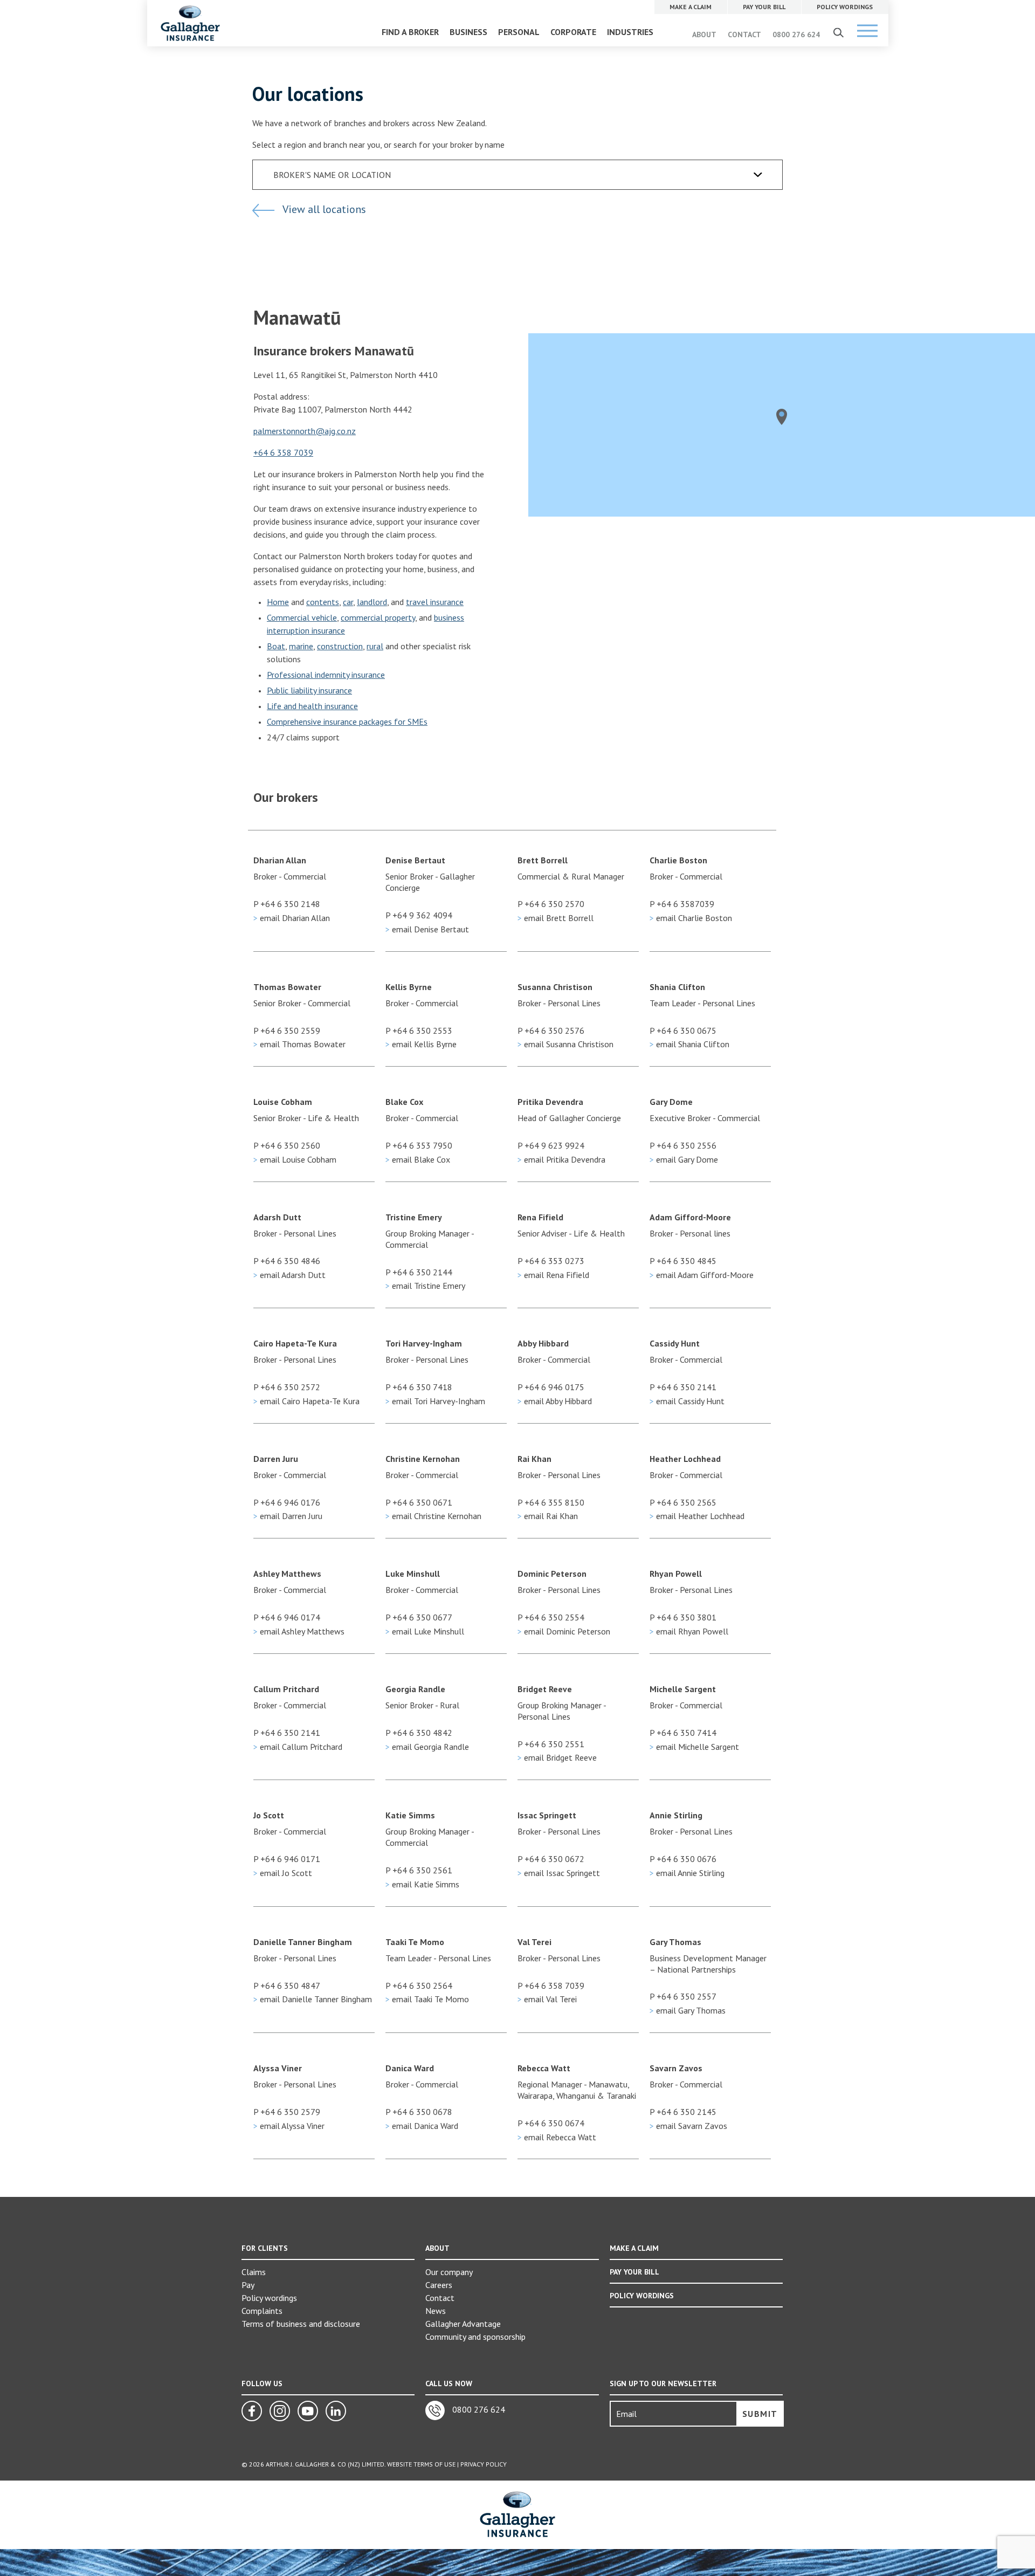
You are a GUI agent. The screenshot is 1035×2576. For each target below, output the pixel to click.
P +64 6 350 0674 (551, 2123)
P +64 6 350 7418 (419, 1387)
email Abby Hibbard (555, 1401)
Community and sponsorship (475, 2337)
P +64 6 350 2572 (287, 1387)
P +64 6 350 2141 (683, 1387)
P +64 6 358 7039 (551, 1986)
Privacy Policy (484, 2464)
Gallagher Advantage (463, 2324)
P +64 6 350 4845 (683, 1261)
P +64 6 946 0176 (287, 1502)
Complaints (262, 2311)
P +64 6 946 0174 (287, 1617)
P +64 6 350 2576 (551, 1031)
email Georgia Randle (427, 1747)
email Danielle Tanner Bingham (313, 1999)
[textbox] (524, 175)
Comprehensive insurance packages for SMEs (347, 722)
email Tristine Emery (425, 1286)
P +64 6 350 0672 (551, 1859)
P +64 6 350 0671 (419, 1502)
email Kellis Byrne (421, 1044)
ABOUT (704, 35)
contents (323, 602)
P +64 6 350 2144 (419, 1272)
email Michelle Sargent (694, 1747)
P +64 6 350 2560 (287, 1145)
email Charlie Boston (691, 918)
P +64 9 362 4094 (419, 915)
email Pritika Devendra (561, 1159)
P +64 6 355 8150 (551, 1502)
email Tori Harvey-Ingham (435, 1401)
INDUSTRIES (630, 32)
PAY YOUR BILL (634, 2272)
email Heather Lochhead (697, 1516)
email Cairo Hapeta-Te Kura (306, 1401)
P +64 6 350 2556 (683, 1145)
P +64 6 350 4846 (287, 1261)
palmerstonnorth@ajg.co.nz (305, 431)
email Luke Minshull (425, 1631)
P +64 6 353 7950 (419, 1145)
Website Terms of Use (421, 2464)
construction (340, 646)
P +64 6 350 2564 (419, 1986)
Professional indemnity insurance (326, 675)
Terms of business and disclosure (301, 2324)
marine (301, 646)
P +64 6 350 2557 (683, 1996)
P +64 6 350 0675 (683, 1031)
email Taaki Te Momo (427, 1999)
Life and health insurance (312, 706)
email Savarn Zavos (688, 2126)
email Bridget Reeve (557, 1757)
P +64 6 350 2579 (287, 2112)
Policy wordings (269, 2298)
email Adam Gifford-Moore (702, 1275)
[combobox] (517, 175)
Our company (449, 2272)
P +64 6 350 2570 (551, 904)
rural (375, 646)
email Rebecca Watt (557, 2137)
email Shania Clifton (689, 1044)
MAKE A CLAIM (634, 2248)
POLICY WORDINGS (642, 2296)
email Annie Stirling (687, 1873)
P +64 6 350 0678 (419, 2112)
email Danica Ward (422, 2126)
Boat (276, 646)
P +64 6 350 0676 (683, 1859)
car (348, 602)
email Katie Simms (422, 1884)
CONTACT (744, 35)
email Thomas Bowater (299, 1044)
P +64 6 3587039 (682, 904)
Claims (254, 2272)
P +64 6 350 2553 (419, 1031)
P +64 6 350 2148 (287, 904)
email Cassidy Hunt (687, 1401)
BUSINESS (468, 32)
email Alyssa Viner (289, 2126)
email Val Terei (547, 1999)
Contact (440, 2298)
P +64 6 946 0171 (287, 1859)
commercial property (378, 617)
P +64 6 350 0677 (419, 1617)
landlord (372, 602)
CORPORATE (573, 32)
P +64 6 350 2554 (551, 1617)
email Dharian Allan (292, 918)
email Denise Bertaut (427, 929)
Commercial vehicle (302, 617)
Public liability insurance (309, 690)
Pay (248, 2285)
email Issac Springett (559, 1873)
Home (278, 602)
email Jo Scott (283, 1873)
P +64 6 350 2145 (683, 2112)
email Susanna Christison (565, 1044)
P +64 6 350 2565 (683, 1502)
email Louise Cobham (295, 1159)
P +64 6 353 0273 (551, 1261)
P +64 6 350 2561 (419, 1870)
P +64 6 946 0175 (551, 1387)
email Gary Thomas (688, 2010)
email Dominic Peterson (564, 1631)
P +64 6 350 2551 (551, 1744)
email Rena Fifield (553, 1275)
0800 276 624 (796, 35)
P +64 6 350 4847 (287, 1986)
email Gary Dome (684, 1159)
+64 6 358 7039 (283, 452)
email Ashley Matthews (299, 1631)
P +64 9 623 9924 (551, 1145)
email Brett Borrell (556, 918)
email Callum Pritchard (298, 1747)
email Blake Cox (418, 1159)
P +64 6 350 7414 (683, 1733)
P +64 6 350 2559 (287, 1031)
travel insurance (435, 602)
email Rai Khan (548, 1516)
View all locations (323, 209)
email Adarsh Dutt (289, 1275)
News (436, 2311)
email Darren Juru (288, 1516)
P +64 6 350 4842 (419, 1733)
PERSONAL (519, 32)
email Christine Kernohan (433, 1516)
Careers (439, 2285)
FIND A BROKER (410, 32)
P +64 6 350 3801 (683, 1617)
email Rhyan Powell (689, 1631)
